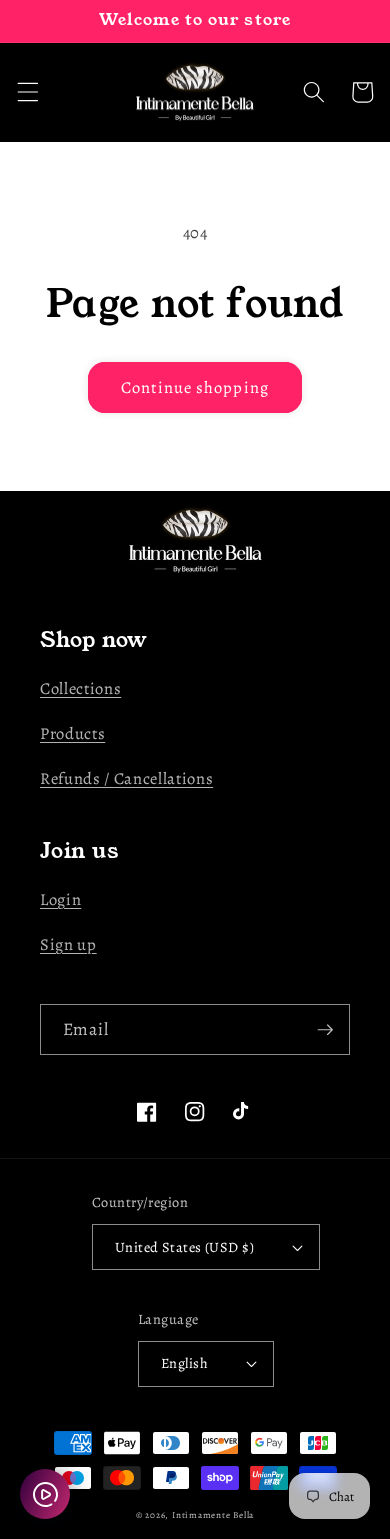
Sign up (68, 944)
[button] (27, 92)
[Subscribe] (325, 1030)
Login (60, 899)
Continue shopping (195, 387)
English (184, 1363)
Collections (80, 688)
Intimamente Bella (213, 1515)
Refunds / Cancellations (126, 778)
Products (72, 733)
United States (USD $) (184, 1247)
